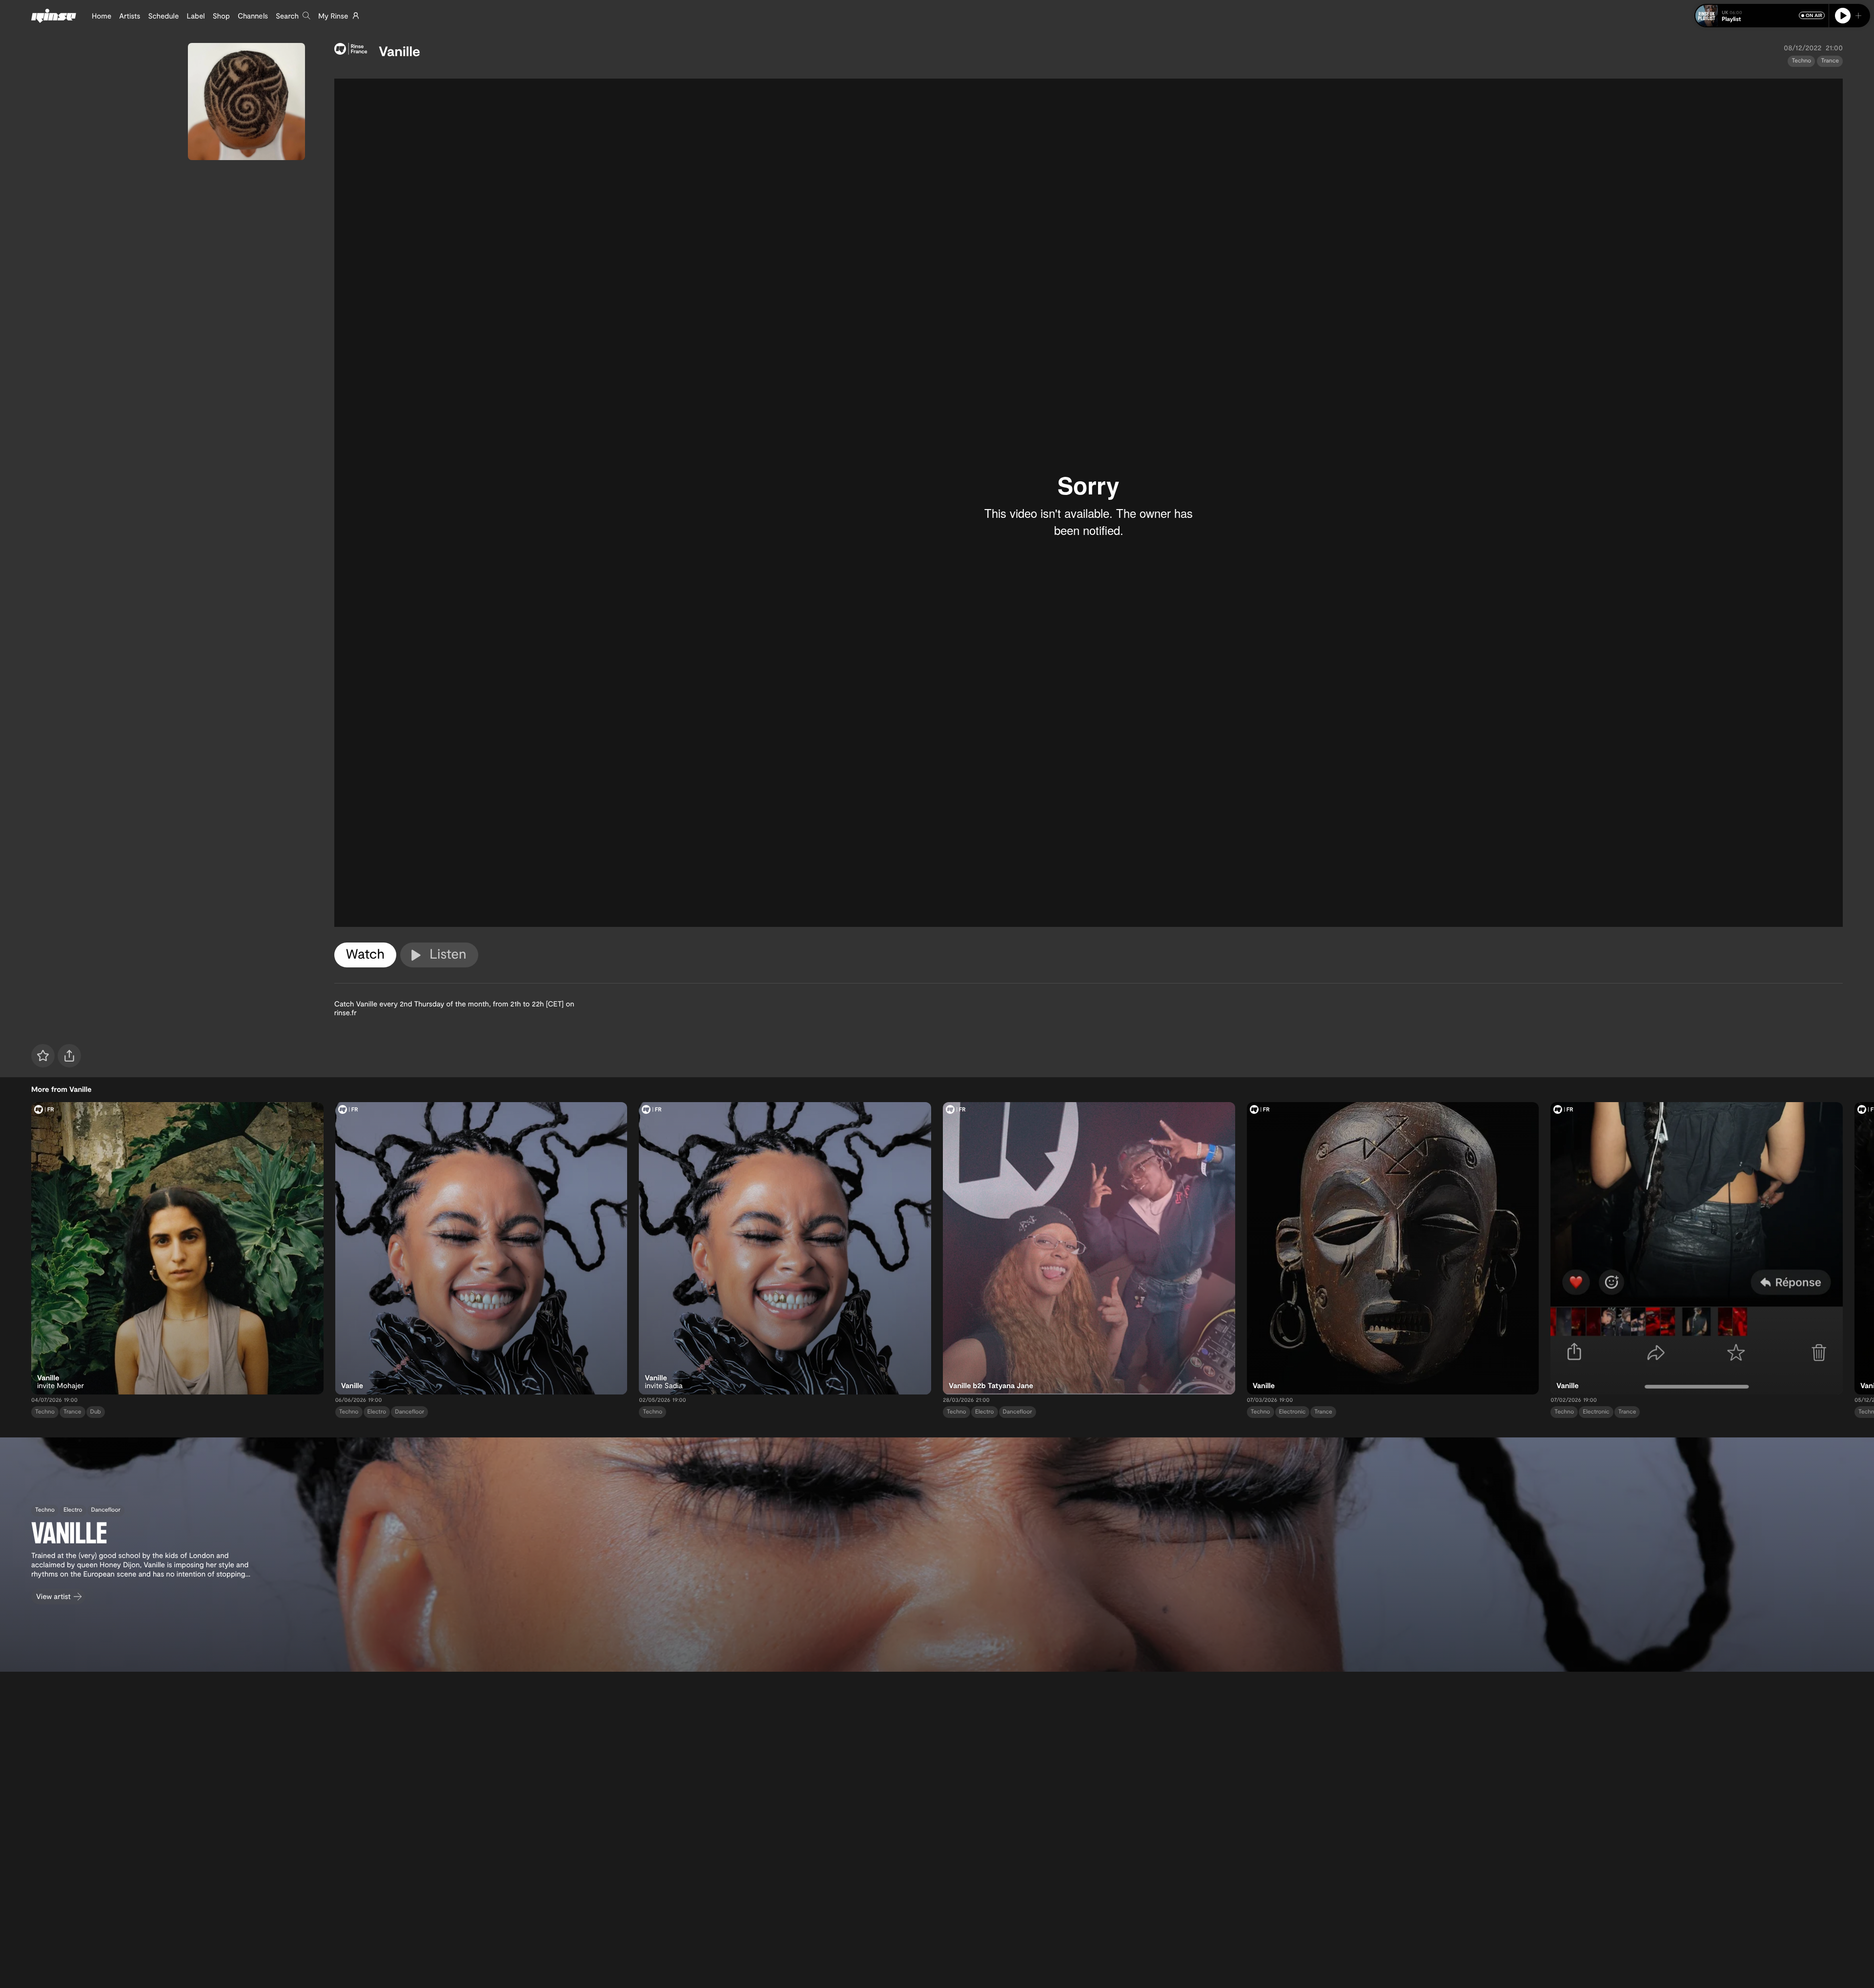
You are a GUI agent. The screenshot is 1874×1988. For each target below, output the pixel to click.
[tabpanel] (1089, 503)
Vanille (399, 51)
